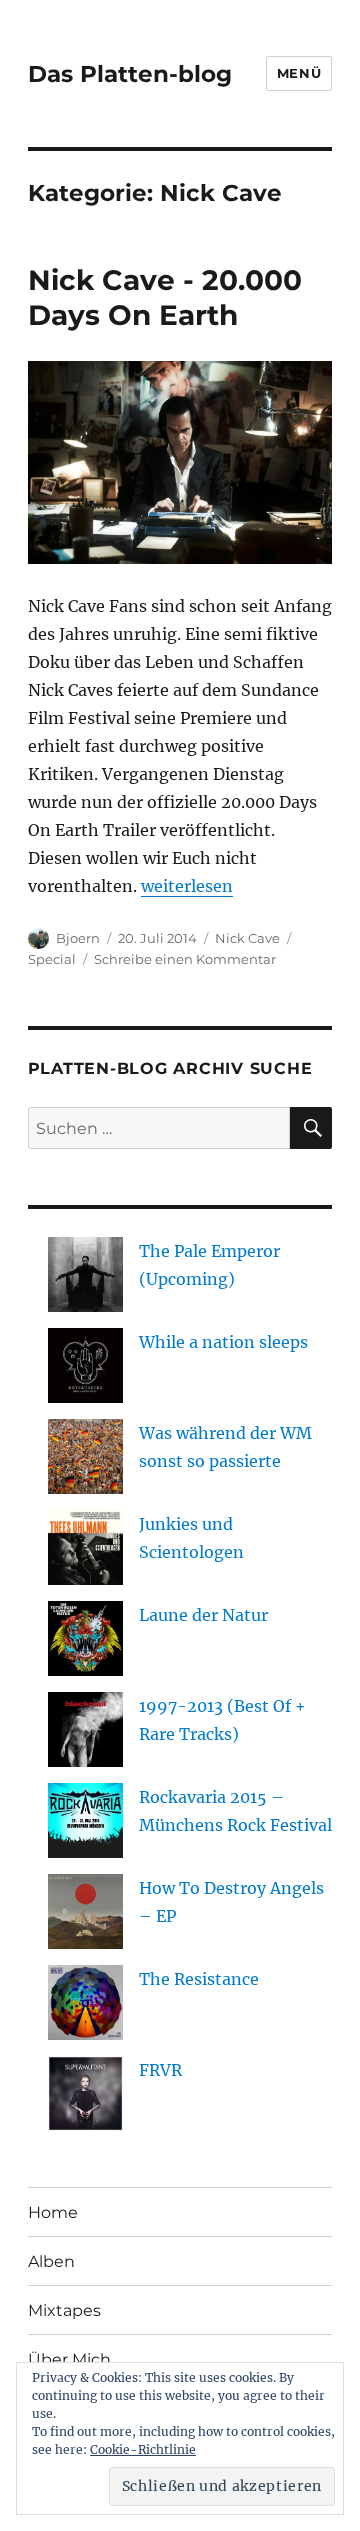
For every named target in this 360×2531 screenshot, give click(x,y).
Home (53, 2212)
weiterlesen (187, 886)
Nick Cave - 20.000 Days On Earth (165, 297)
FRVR (160, 2070)
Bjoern (78, 938)
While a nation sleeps (223, 1342)
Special (52, 959)
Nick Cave (247, 938)
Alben (51, 2261)
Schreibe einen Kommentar (185, 959)
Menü (299, 73)
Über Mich (69, 2359)
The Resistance (199, 1979)
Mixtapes (64, 2310)
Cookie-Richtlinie (143, 2449)
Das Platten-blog (130, 74)
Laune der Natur (203, 1615)
